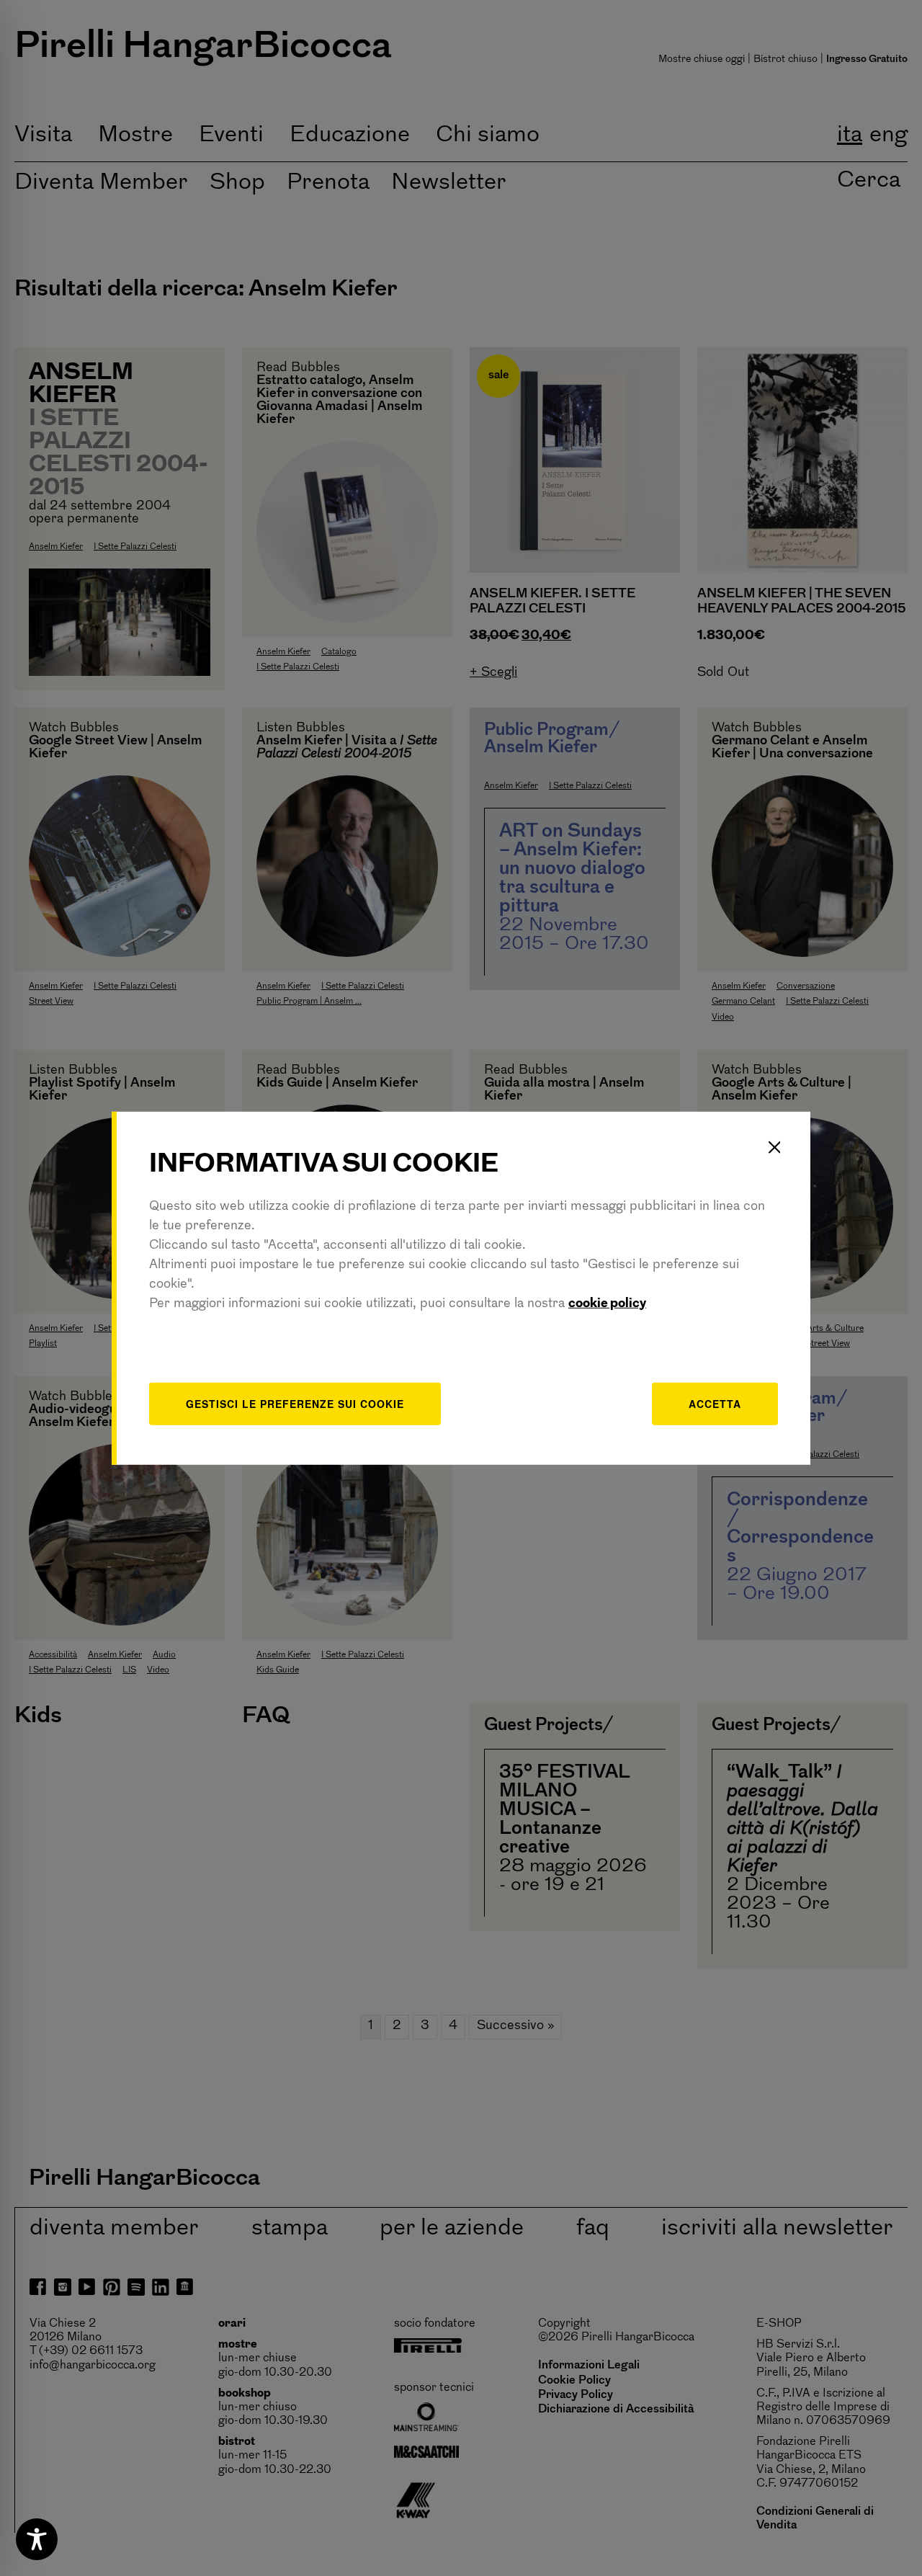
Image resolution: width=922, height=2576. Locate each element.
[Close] (774, 1147)
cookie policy (607, 1304)
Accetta (715, 1404)
